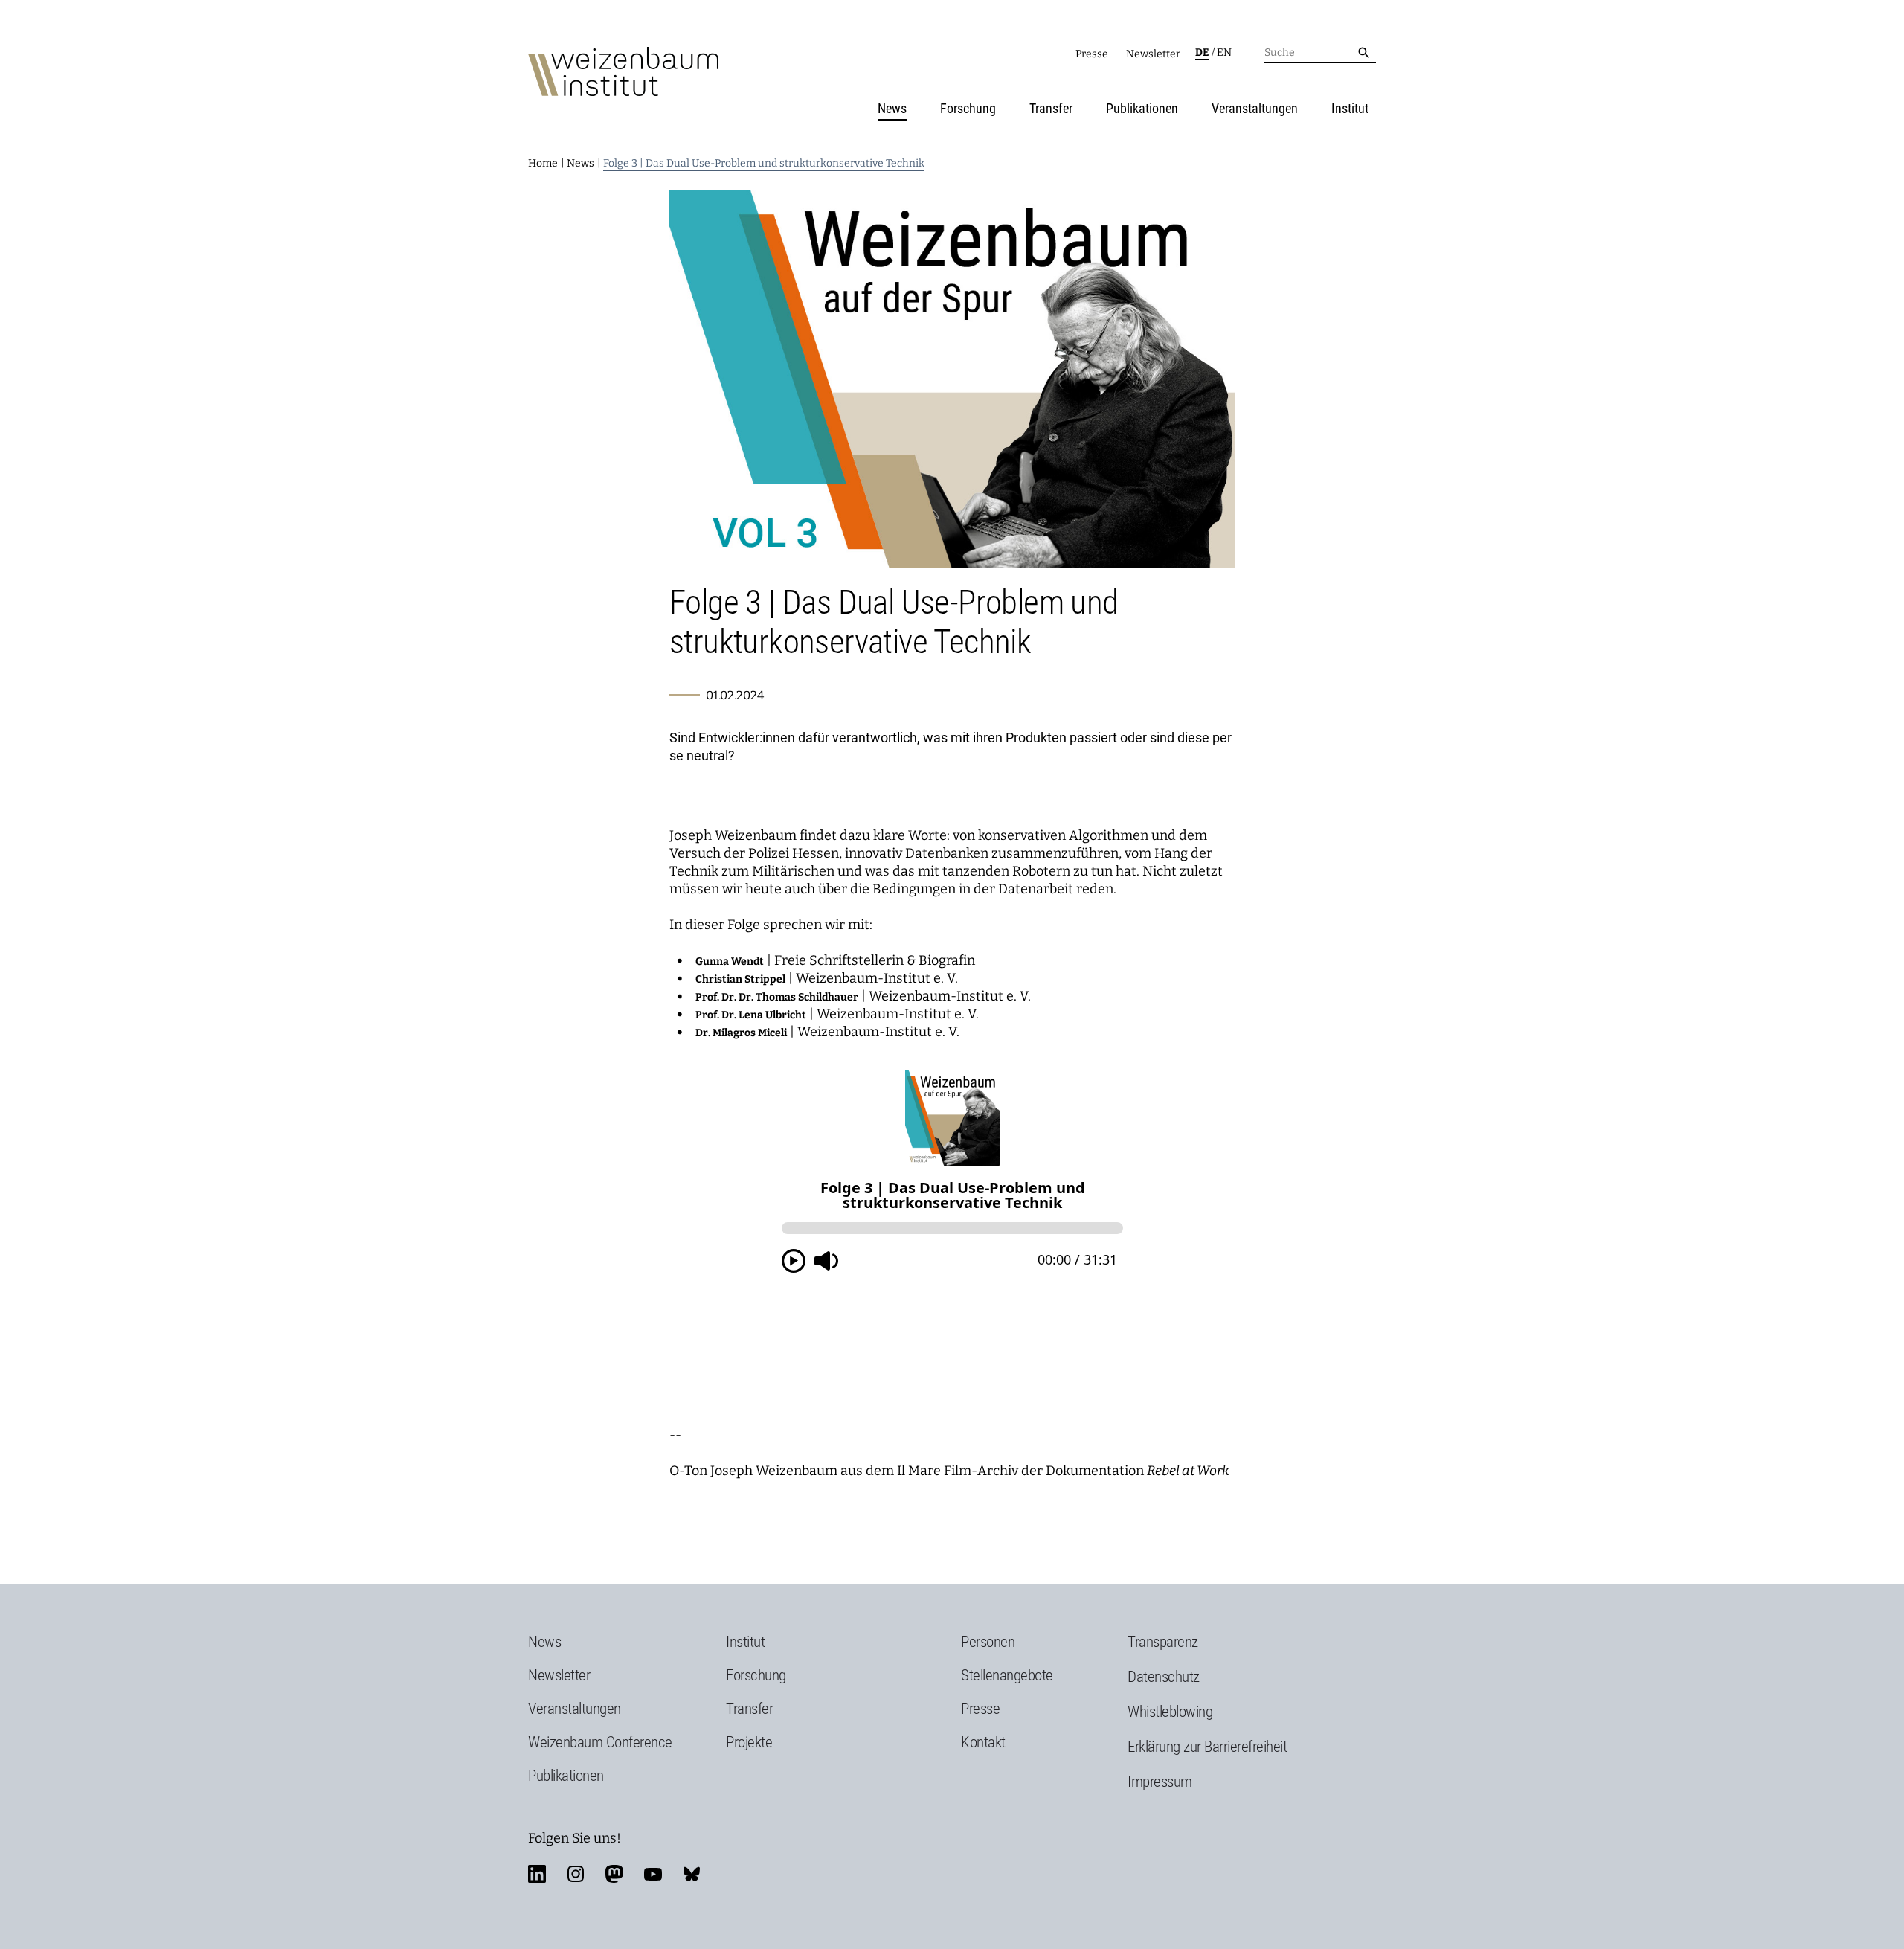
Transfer (1051, 108)
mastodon (614, 1874)
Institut (1350, 108)
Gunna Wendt (730, 961)
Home (543, 163)
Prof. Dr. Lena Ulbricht (751, 1015)
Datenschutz (1164, 1677)
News (892, 108)
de (1202, 52)
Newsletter (1153, 54)
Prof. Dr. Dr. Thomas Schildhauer (777, 997)
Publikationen (1142, 108)
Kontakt (983, 1742)
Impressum (1160, 1782)
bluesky (692, 1874)
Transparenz (1163, 1642)
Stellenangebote (1007, 1675)
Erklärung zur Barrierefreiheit (1207, 1747)
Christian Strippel (740, 979)
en (1224, 52)
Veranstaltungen (1255, 108)
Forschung (968, 108)
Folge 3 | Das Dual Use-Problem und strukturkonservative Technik (764, 163)
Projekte (749, 1742)
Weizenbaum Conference (600, 1742)
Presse (1092, 54)
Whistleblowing (1170, 1712)
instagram (576, 1874)
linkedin (537, 1874)
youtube (653, 1874)
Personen (988, 1642)
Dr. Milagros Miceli (741, 1033)
